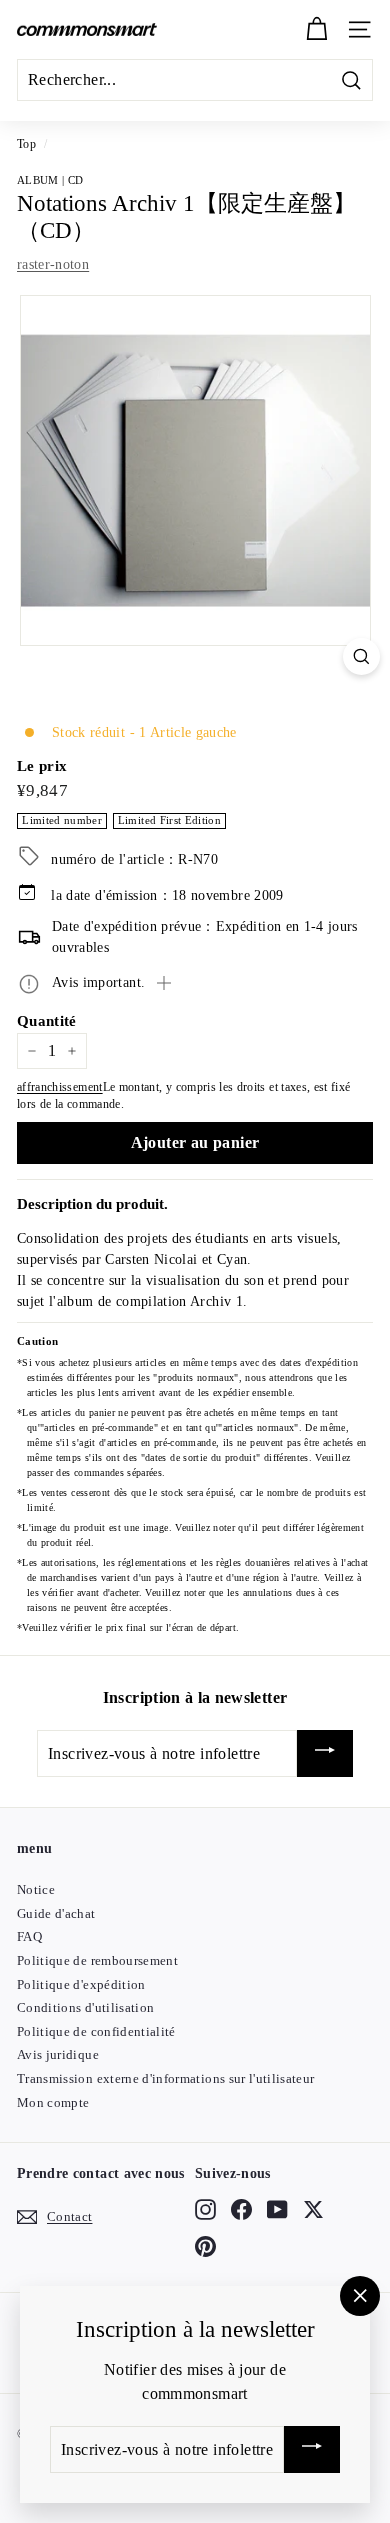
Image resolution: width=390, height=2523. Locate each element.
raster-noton (53, 264)
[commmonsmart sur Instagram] (205, 2210)
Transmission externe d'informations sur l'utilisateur (166, 2078)
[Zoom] (361, 656)
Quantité (47, 1021)
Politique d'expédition (81, 1984)
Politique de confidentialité (96, 2031)
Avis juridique (58, 2054)
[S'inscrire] (325, 1753)
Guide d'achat (56, 1913)
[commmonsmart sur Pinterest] (205, 2246)
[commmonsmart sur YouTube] (277, 2210)
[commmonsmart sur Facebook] (241, 2210)
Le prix (42, 766)
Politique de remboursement (97, 1960)
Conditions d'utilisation (85, 2007)
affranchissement (60, 1087)
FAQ (29, 1936)
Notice (36, 1889)
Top (26, 144)
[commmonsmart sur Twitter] (313, 2210)
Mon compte (53, 2102)
